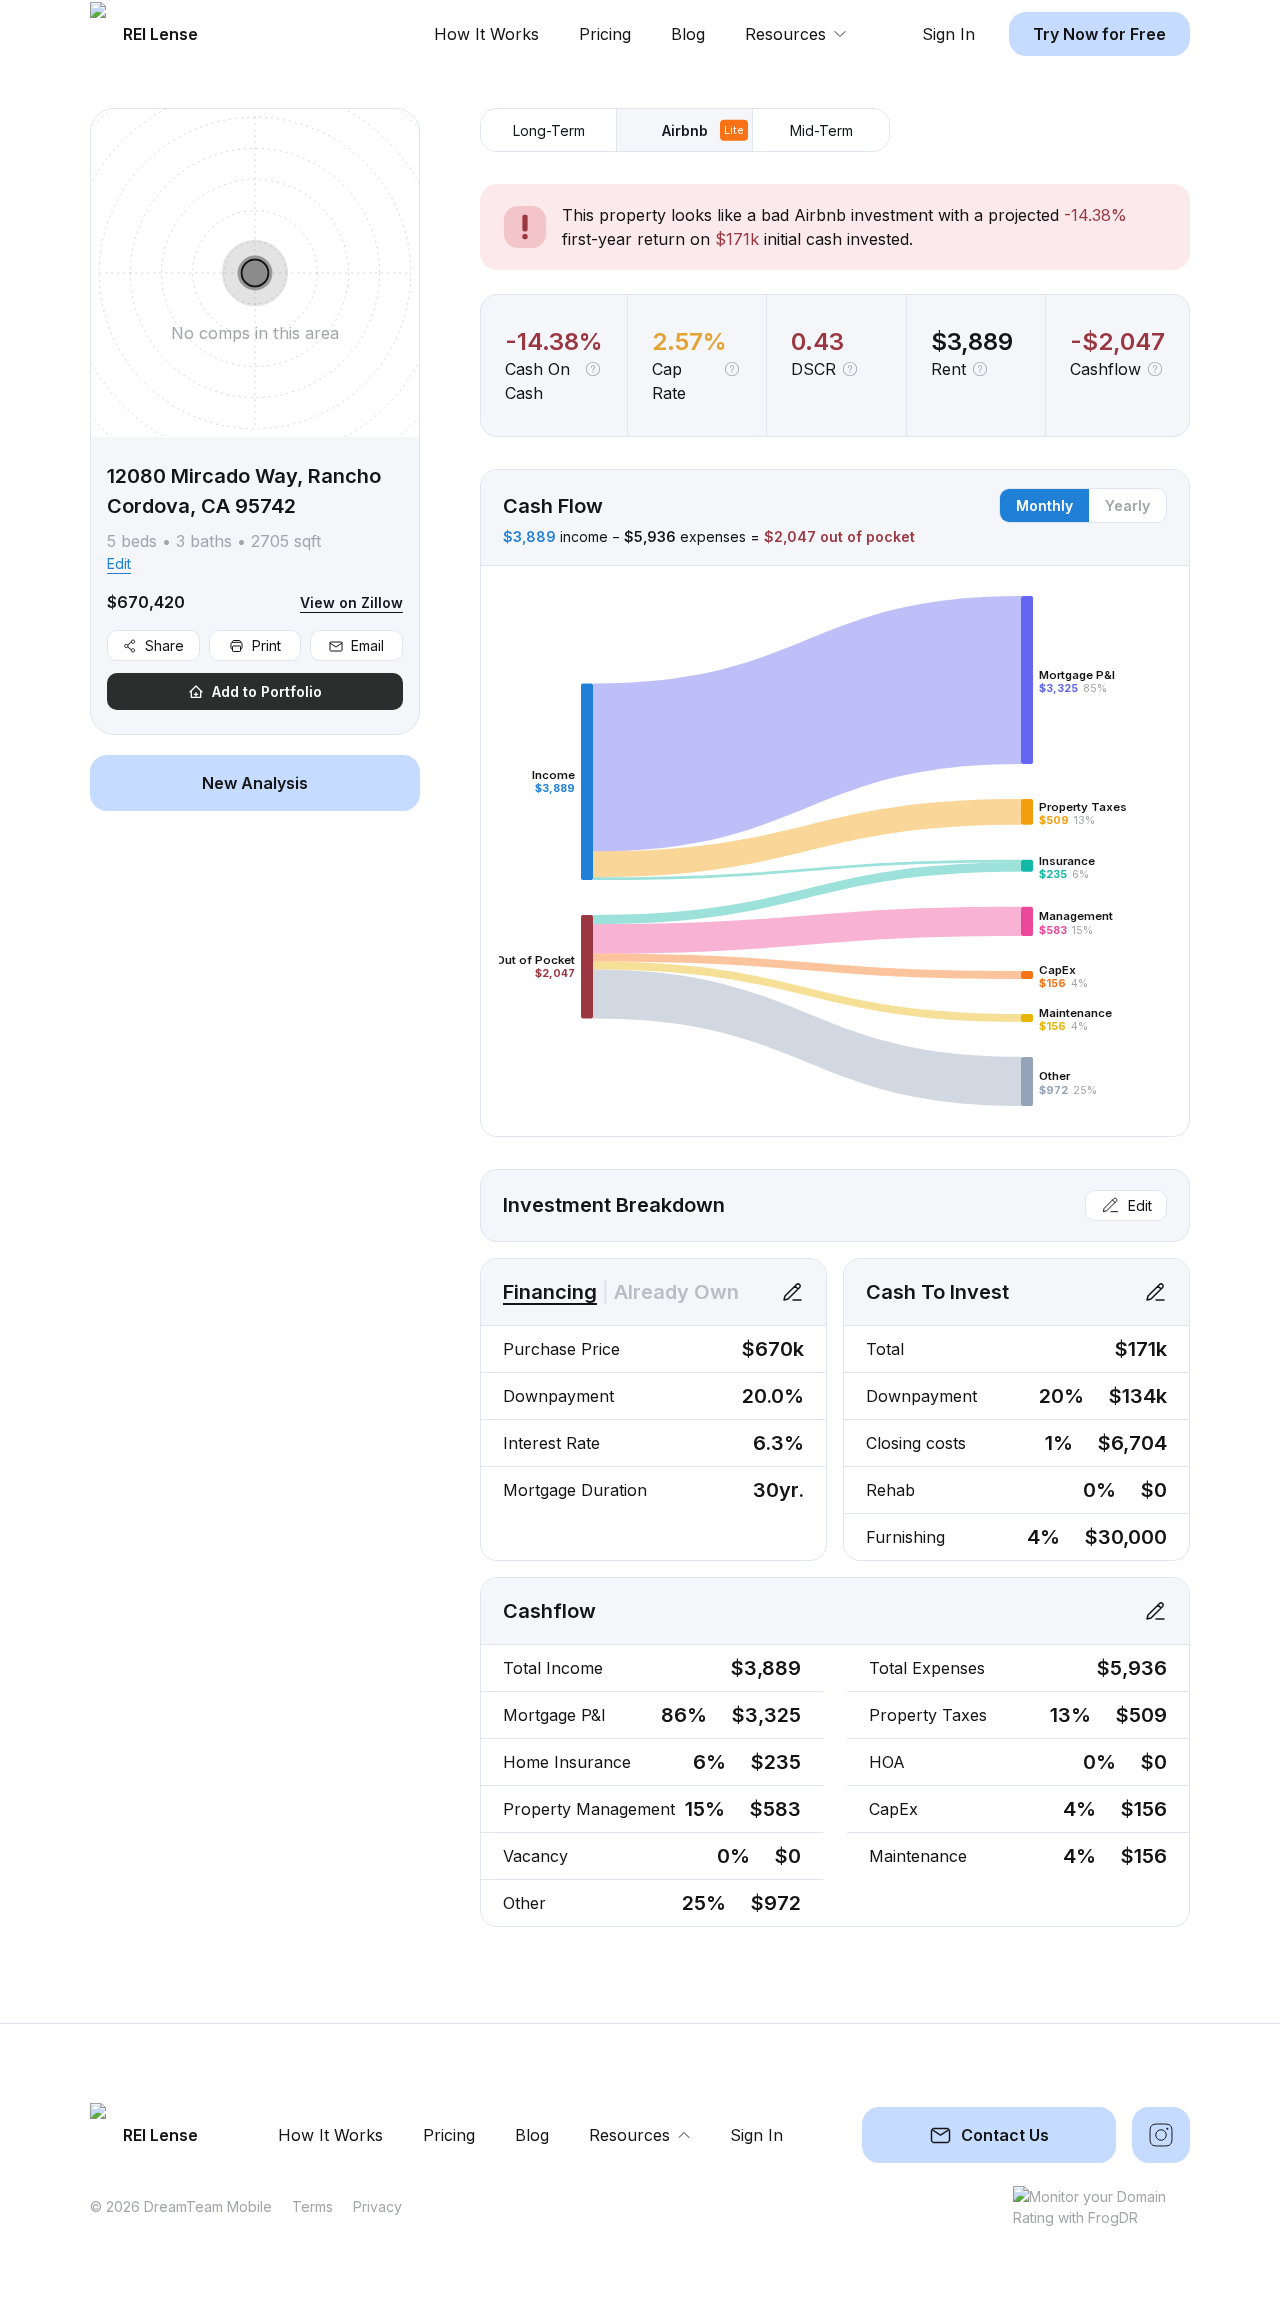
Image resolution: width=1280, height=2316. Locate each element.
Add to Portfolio (267, 691)
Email (367, 645)
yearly (1127, 505)
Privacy (377, 2206)
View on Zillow (351, 602)
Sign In (948, 34)
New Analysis (255, 783)
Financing (550, 1292)
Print (266, 645)
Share (164, 645)
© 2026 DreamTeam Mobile (181, 2206)
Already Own (676, 1292)
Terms (312, 2206)
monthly (1044, 505)
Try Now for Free (1099, 34)
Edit (119, 563)
